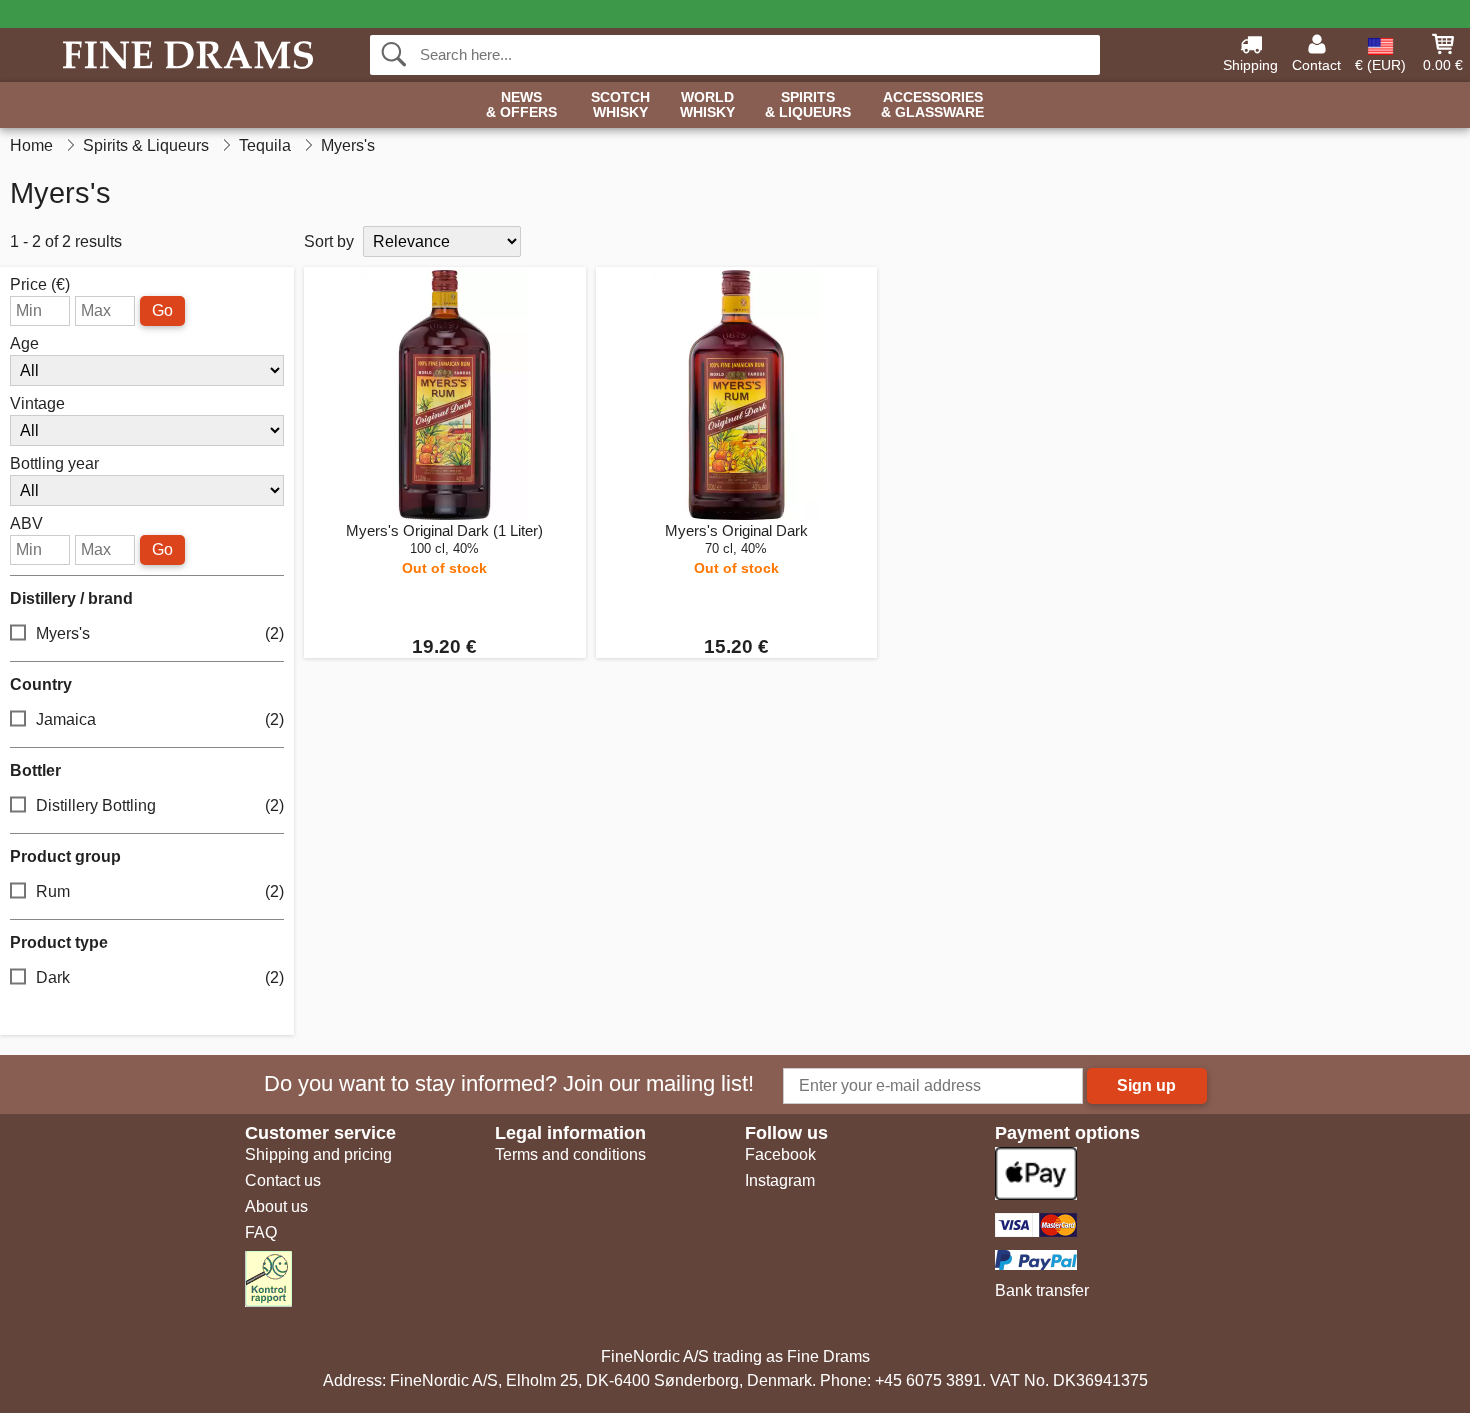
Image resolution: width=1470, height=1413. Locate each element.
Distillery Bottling (160, 805)
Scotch (620, 105)
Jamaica (160, 719)
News (521, 105)
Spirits (808, 105)
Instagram (780, 1180)
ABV (26, 524)
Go (162, 310)
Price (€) (40, 285)
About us (276, 1206)
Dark (160, 977)
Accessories (932, 105)
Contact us (283, 1180)
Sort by (329, 241)
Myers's (160, 633)
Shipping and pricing (318, 1154)
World (707, 105)
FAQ (261, 1232)
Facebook (780, 1154)
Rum (160, 891)
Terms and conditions (570, 1154)
